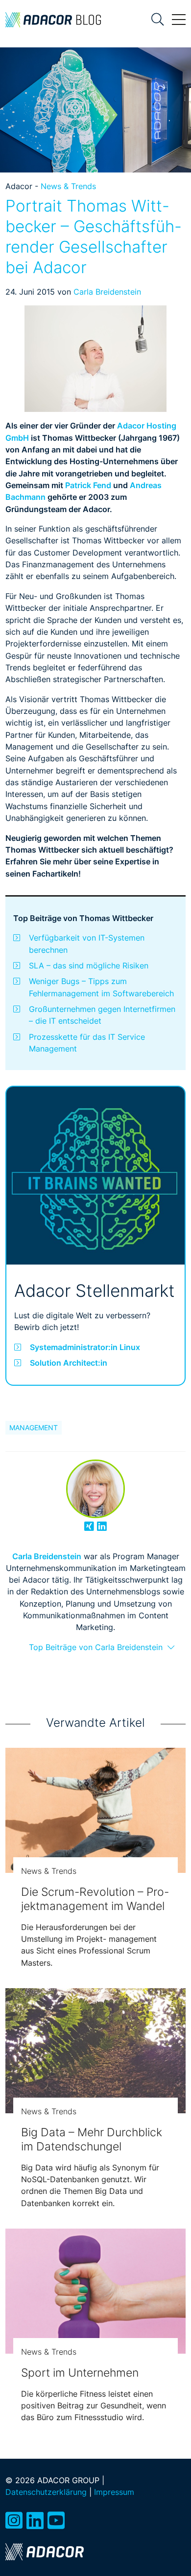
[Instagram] (14, 2521)
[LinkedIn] (35, 2521)
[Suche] (158, 20)
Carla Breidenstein (107, 292)
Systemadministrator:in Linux (85, 1347)
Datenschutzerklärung (46, 2492)
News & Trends (68, 186)
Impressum (114, 2492)
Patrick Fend (88, 485)
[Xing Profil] (89, 1526)
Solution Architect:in (69, 1363)
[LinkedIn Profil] (102, 1526)
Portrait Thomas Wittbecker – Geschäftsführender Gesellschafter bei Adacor (94, 236)
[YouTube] (56, 2521)
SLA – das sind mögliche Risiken (89, 966)
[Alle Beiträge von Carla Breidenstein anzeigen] (95, 1489)
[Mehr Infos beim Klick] (95, 1176)
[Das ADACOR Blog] (53, 20)
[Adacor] (45, 2552)
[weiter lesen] (95, 1810)
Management (34, 1428)
